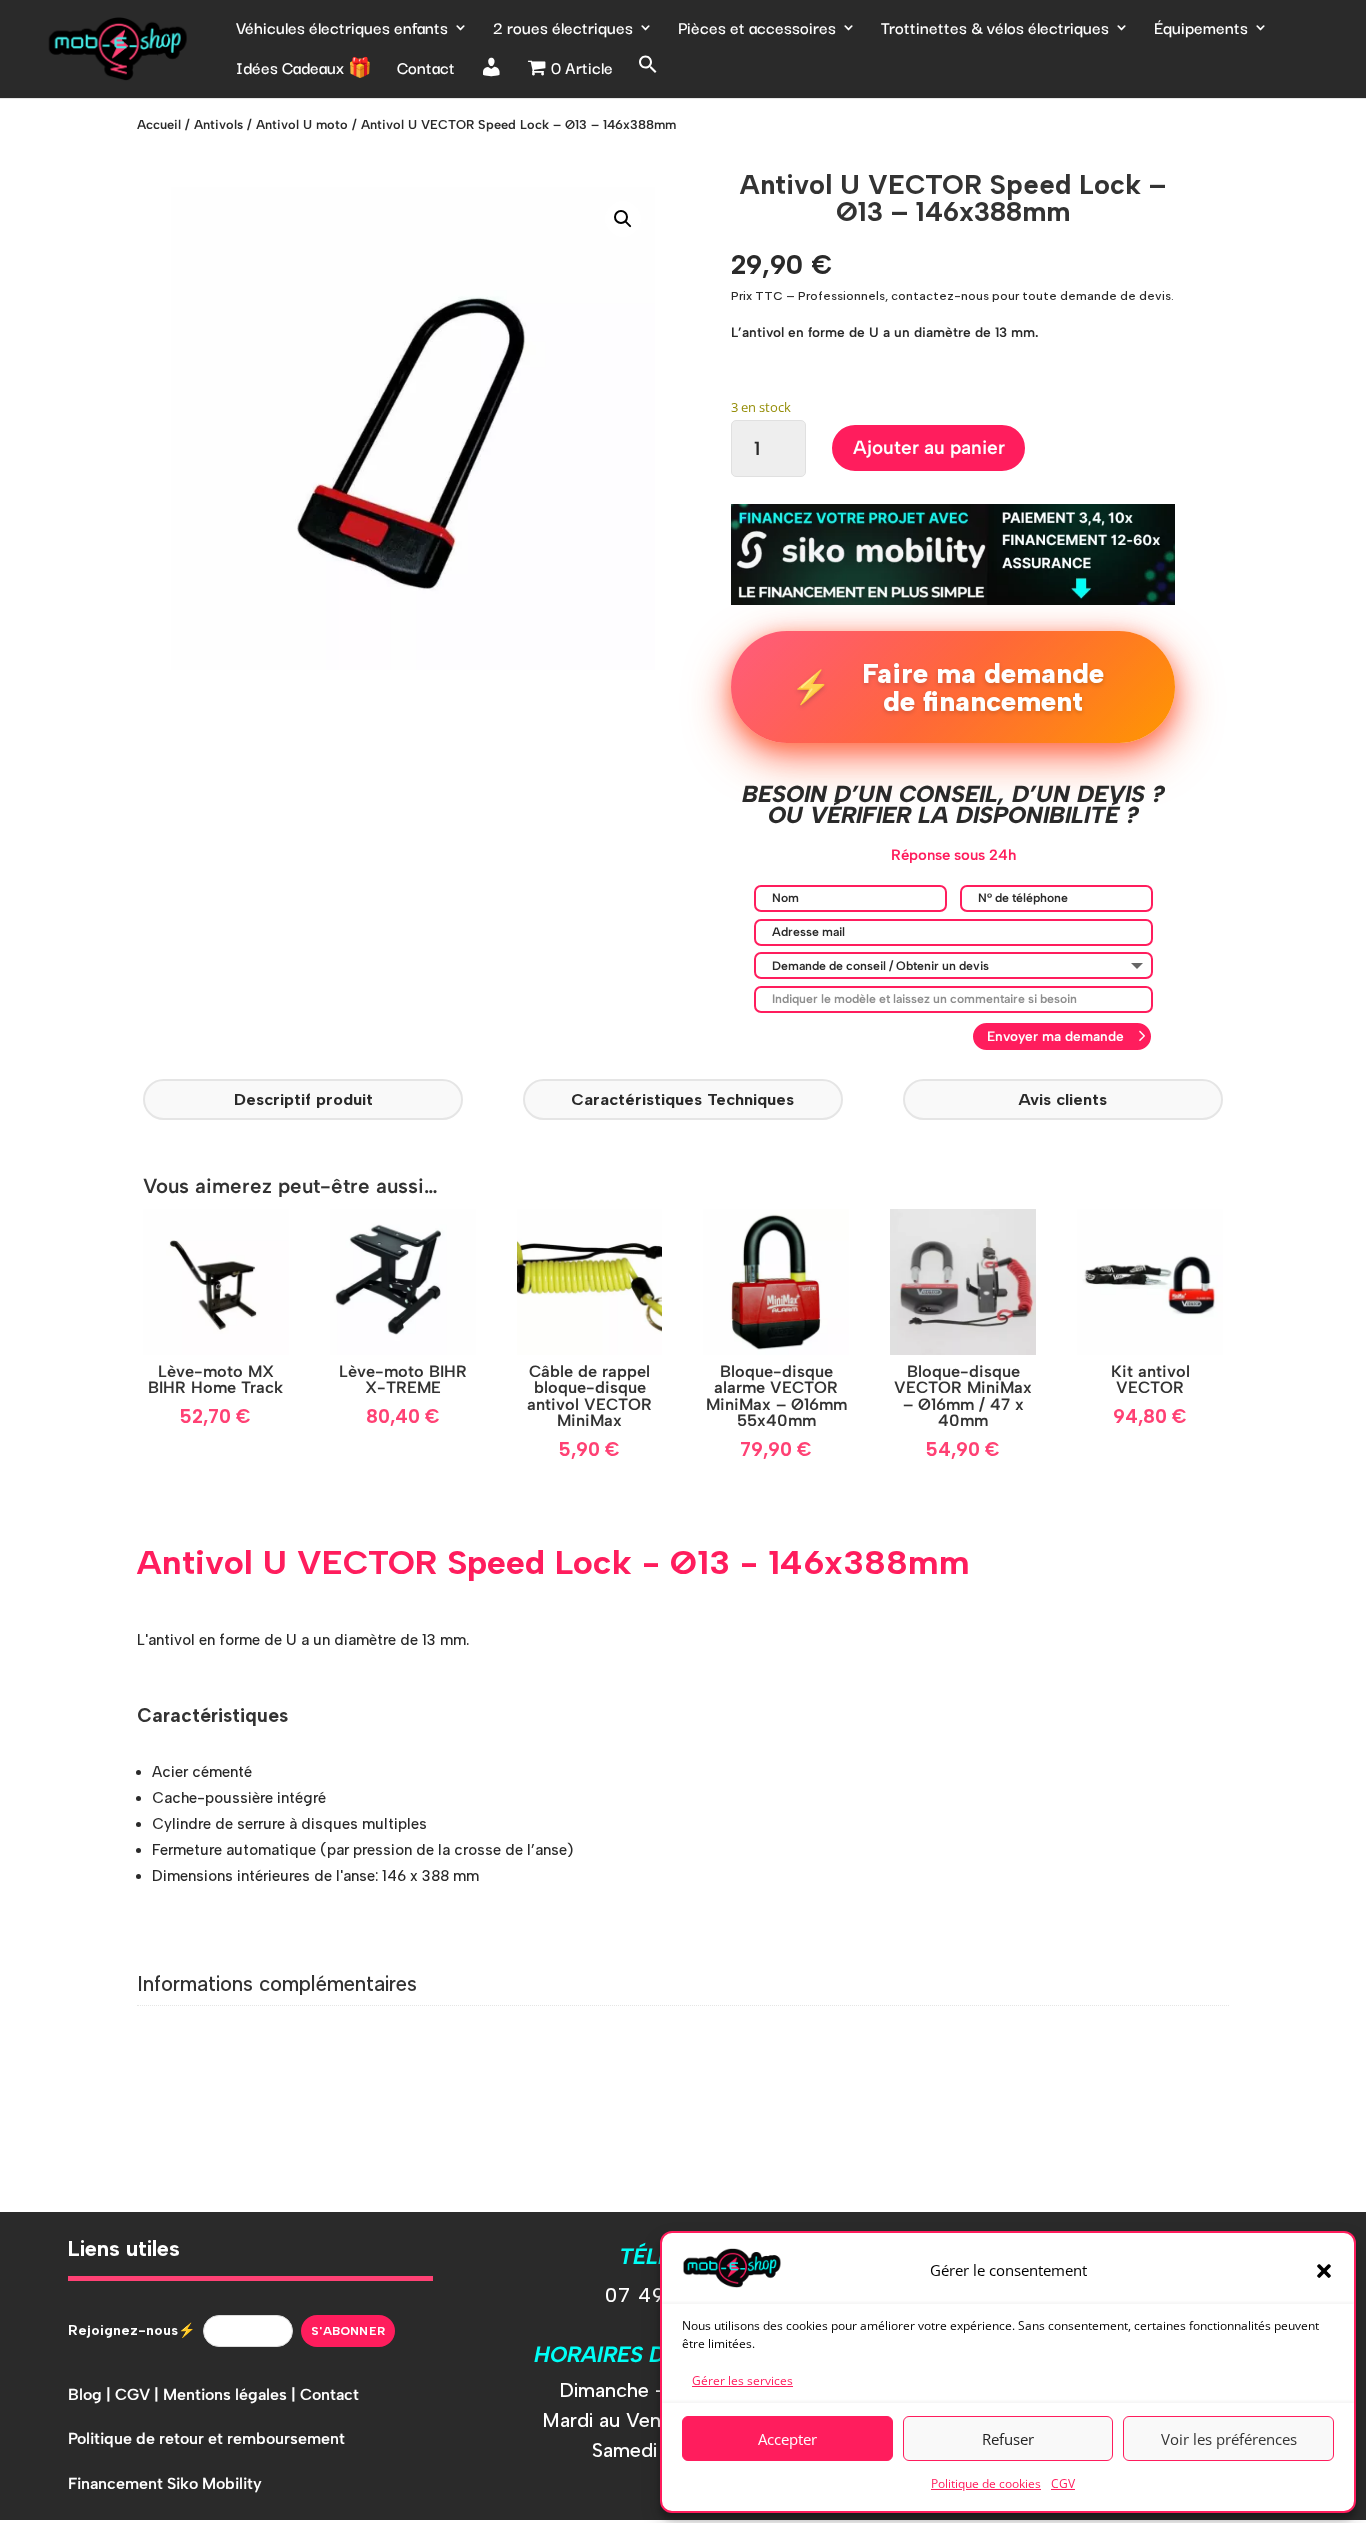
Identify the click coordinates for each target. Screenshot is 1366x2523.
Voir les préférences (1229, 2439)
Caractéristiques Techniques (682, 1099)
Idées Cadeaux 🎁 (304, 70)
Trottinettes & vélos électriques (995, 30)
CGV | (139, 2394)
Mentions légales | (231, 2394)
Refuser (1008, 2439)
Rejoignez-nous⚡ (131, 2330)
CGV (1063, 2483)
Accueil (159, 124)
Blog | (91, 2394)
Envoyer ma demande (1055, 1036)
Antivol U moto (302, 124)
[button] (1324, 2271)
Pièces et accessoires (757, 30)
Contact (426, 70)
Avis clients (1062, 1099)
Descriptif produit (303, 1099)
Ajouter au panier (929, 447)
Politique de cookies (986, 2483)
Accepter (787, 2439)
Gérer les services (742, 2380)
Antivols (218, 124)
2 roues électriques (563, 30)
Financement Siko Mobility (165, 2483)
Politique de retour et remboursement (206, 2438)
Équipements (1201, 30)
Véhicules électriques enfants (342, 30)
